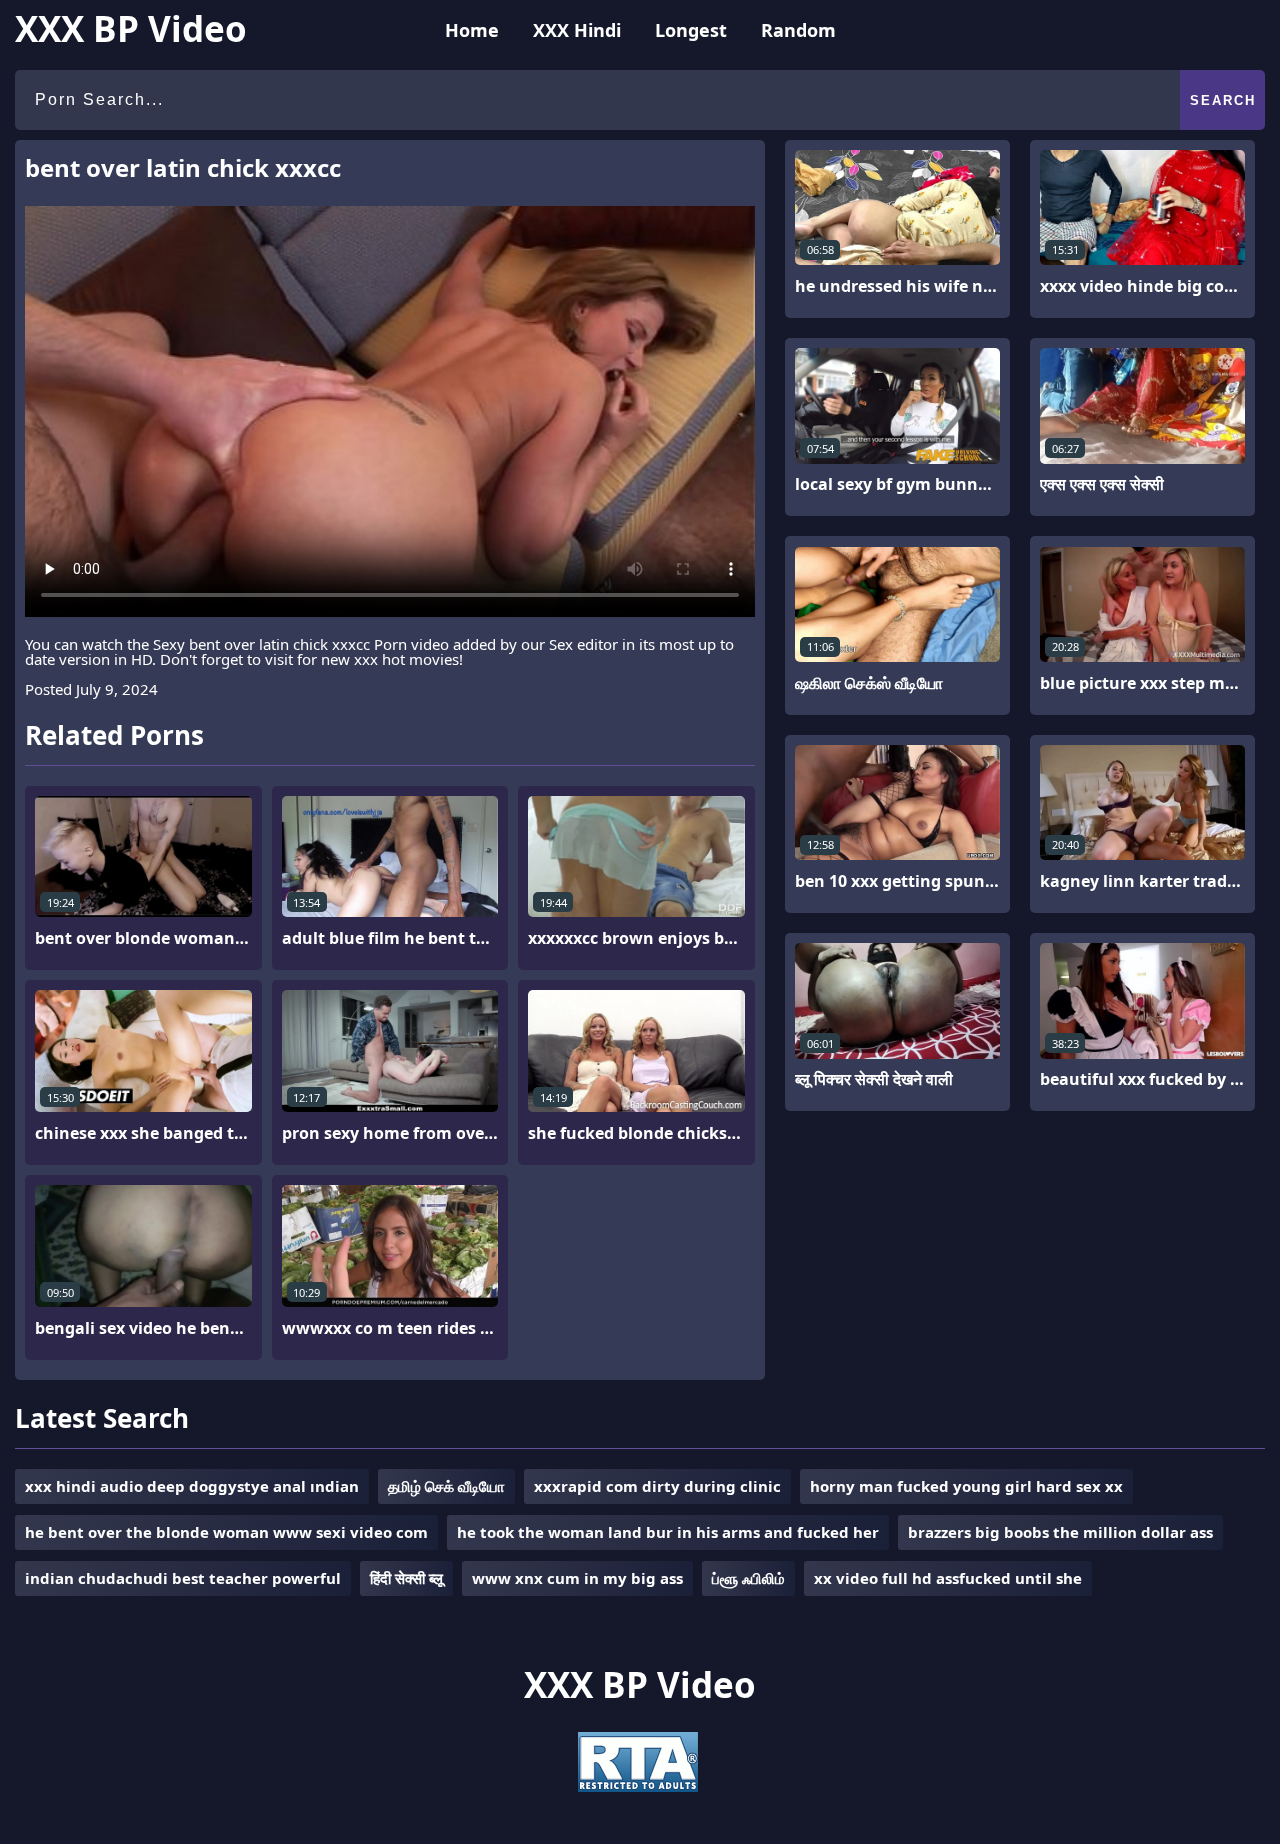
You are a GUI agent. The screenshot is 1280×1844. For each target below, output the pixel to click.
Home (472, 30)
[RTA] (638, 1786)
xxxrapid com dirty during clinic (657, 1486)
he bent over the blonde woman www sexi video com (226, 1532)
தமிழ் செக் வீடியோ (446, 1486)
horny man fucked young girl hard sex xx (966, 1486)
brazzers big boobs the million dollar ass (1060, 1532)
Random (798, 30)
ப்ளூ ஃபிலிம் (748, 1578)
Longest (691, 30)
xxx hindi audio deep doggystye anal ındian (192, 1486)
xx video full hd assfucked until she (948, 1578)
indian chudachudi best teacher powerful (183, 1578)
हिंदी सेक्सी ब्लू (406, 1578)
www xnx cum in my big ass (577, 1578)
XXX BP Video (131, 28)
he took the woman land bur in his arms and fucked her (668, 1532)
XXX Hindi (577, 30)
